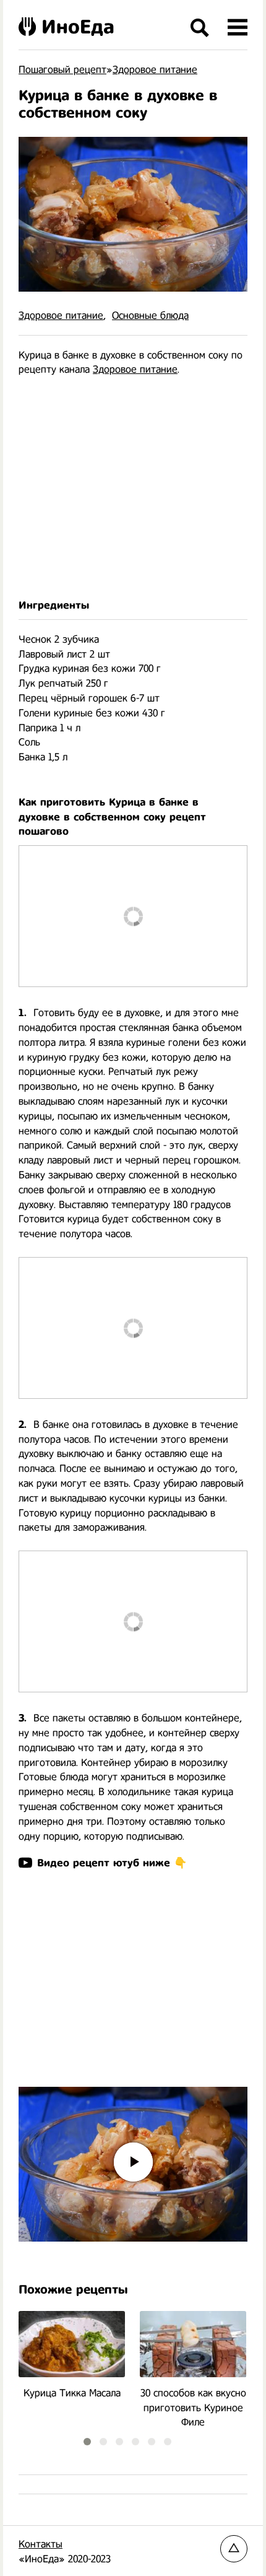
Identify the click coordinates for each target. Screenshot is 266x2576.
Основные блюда (150, 315)
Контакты (41, 2544)
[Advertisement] (133, 488)
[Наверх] (234, 2549)
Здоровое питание (61, 315)
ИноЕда (78, 27)
